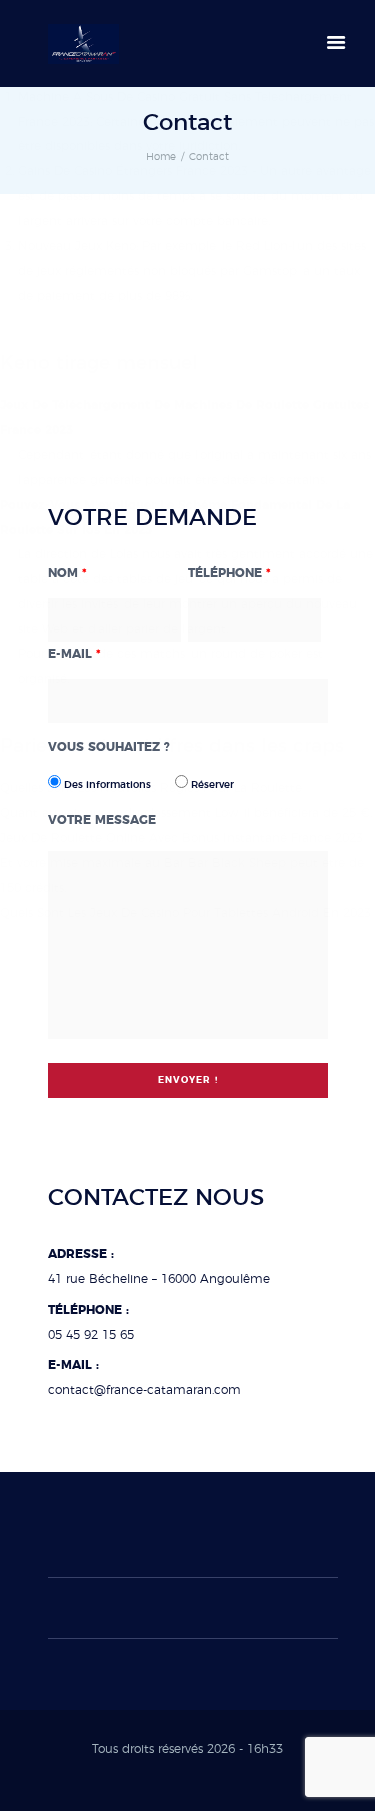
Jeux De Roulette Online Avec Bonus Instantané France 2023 (181, 838)
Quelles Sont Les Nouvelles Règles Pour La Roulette (151, 788)
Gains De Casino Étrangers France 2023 (133, 171)
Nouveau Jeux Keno (77, 246)
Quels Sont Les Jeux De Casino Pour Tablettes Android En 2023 (185, 913)
